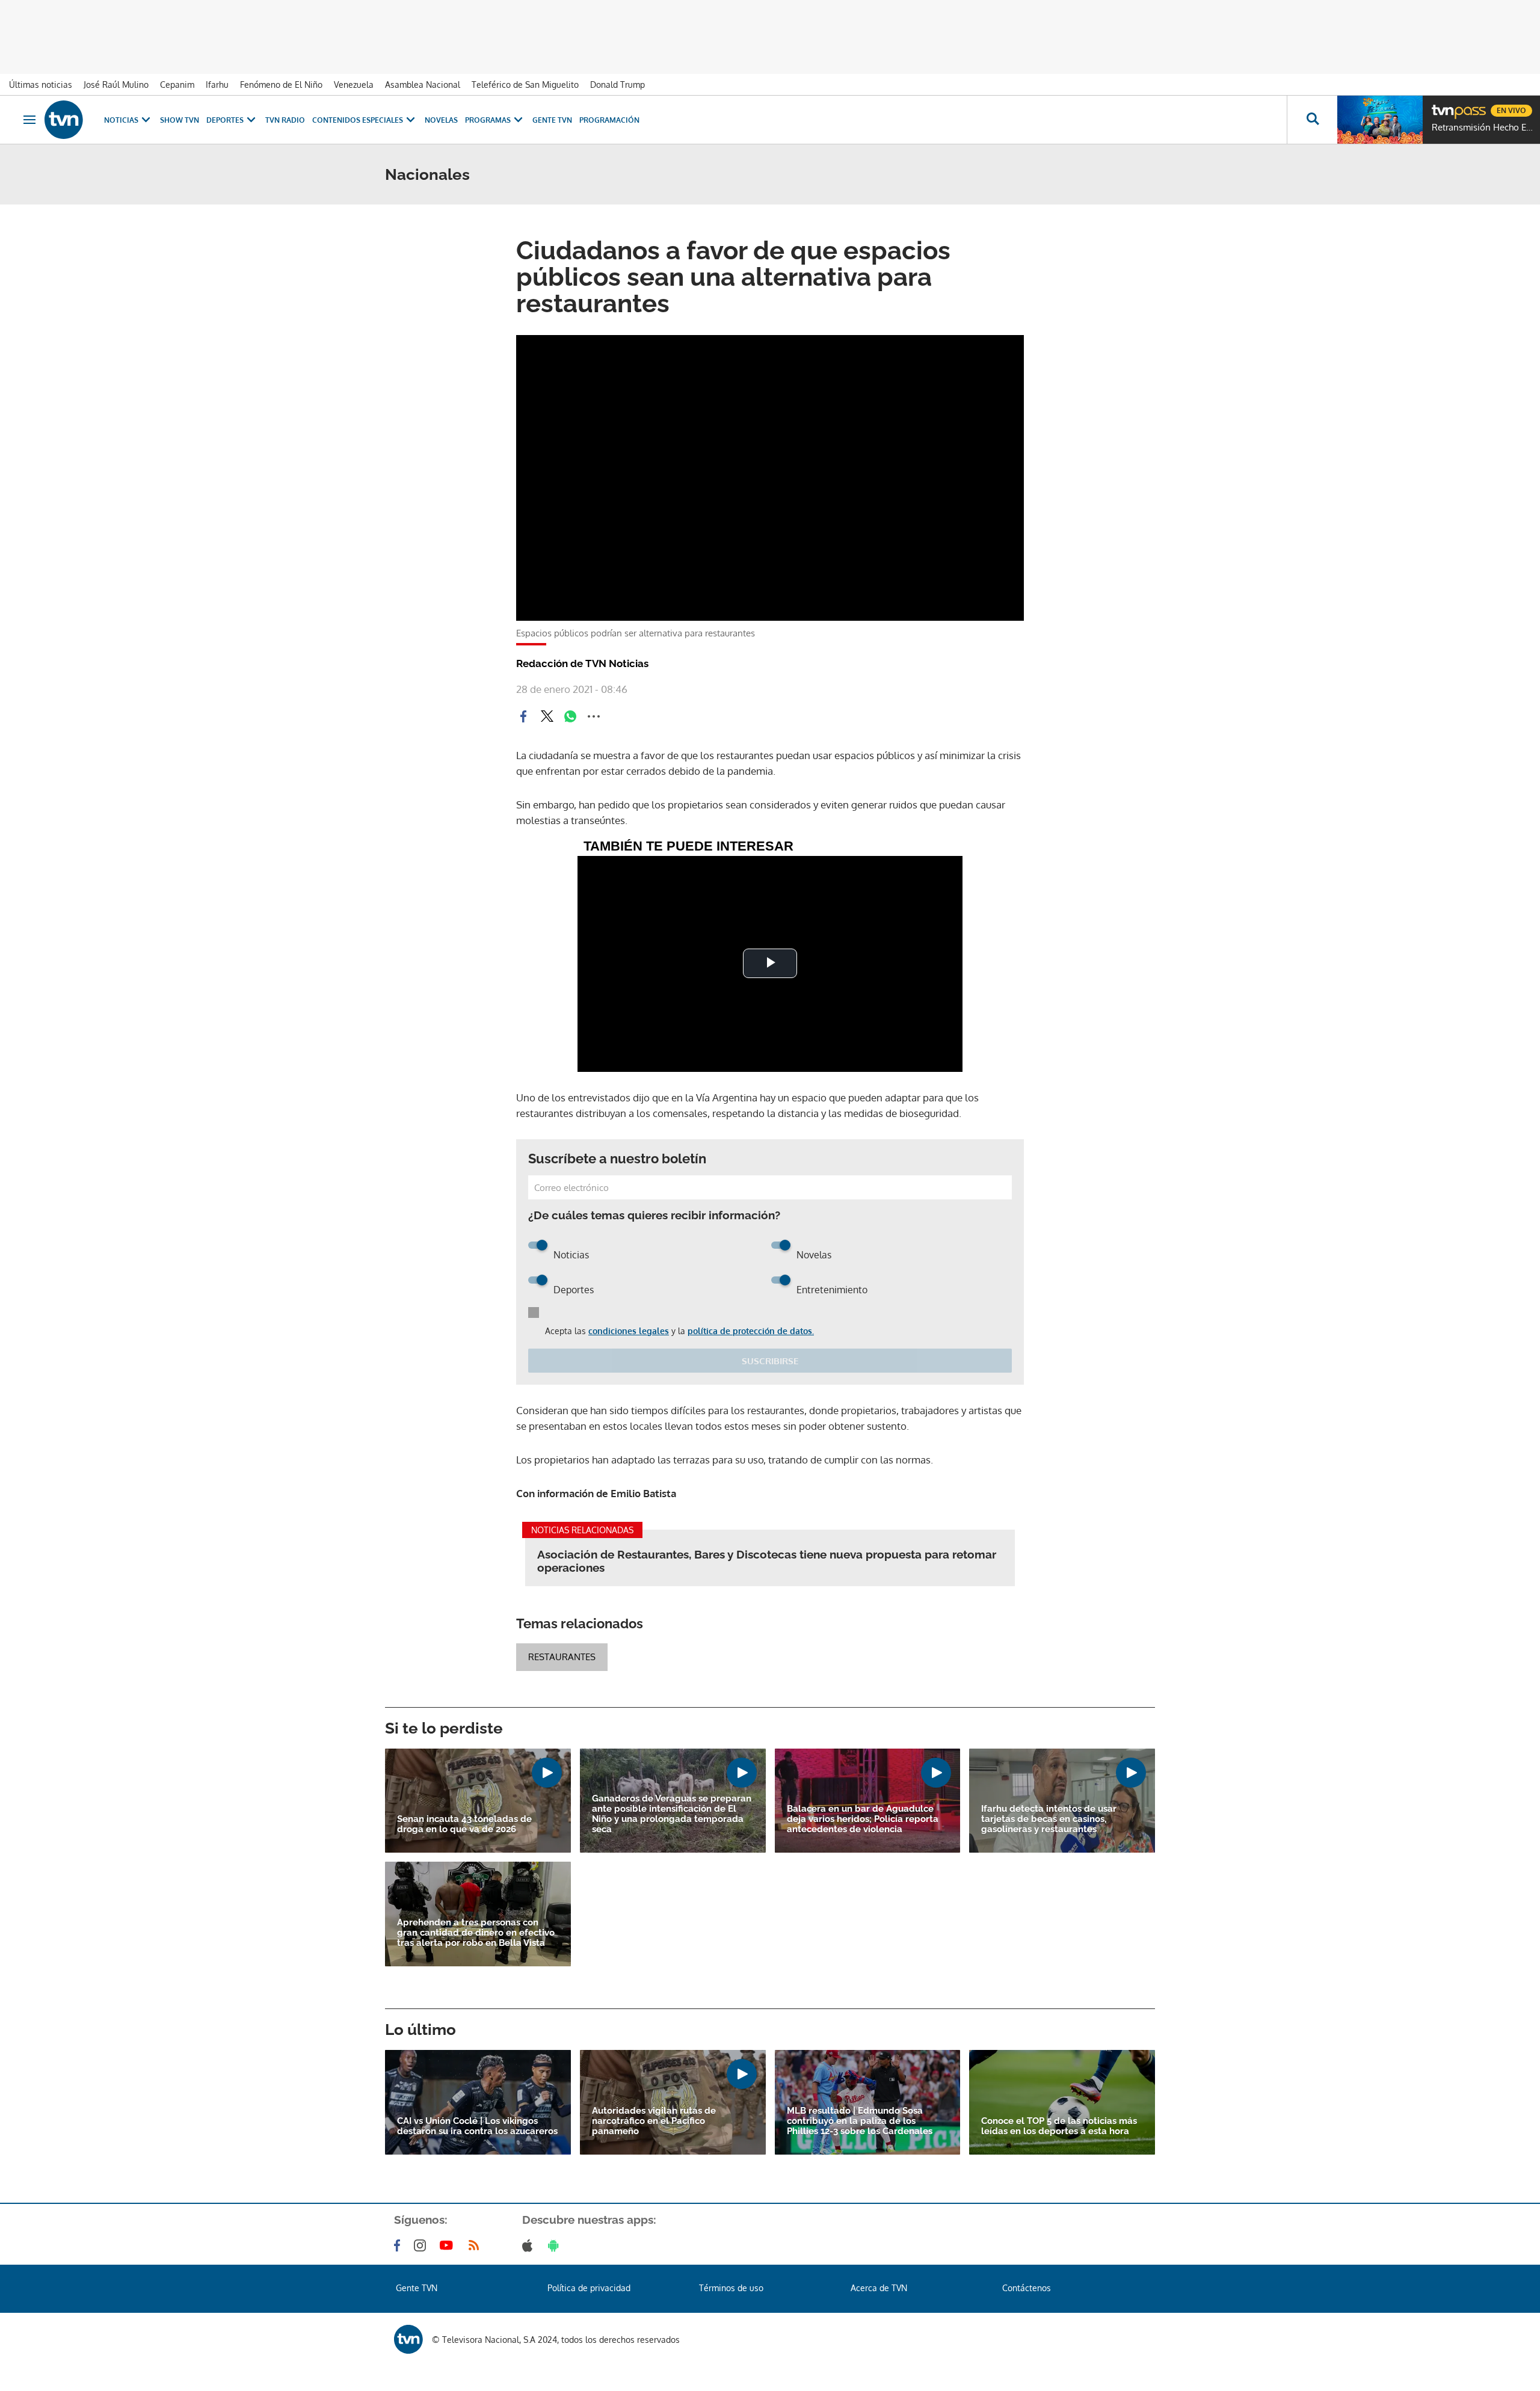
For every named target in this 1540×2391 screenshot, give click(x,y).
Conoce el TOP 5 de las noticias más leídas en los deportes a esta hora (1059, 2126)
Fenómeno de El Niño (281, 85)
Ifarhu (217, 85)
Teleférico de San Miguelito (525, 85)
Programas (488, 120)
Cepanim (177, 85)
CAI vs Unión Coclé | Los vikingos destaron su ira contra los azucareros (477, 2126)
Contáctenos (1027, 2288)
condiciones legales (629, 1331)
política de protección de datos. (751, 1331)
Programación (609, 120)
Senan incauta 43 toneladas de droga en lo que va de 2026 (464, 1824)
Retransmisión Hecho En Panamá (1483, 128)
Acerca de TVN (879, 2288)
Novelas (441, 120)
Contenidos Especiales (358, 120)
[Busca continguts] (1312, 120)
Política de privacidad (589, 2288)
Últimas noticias (41, 85)
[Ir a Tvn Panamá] (64, 120)
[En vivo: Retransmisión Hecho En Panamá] (1380, 120)
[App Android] (556, 2245)
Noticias (121, 120)
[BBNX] (408, 2339)
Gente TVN (552, 120)
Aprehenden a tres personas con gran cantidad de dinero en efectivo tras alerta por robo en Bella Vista (476, 1933)
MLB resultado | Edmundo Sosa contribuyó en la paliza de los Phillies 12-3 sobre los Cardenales (860, 2121)
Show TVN (180, 120)
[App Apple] (530, 2245)
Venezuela (354, 85)
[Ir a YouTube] (449, 2245)
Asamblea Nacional (423, 85)
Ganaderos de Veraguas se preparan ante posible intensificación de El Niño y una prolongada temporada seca (672, 1814)
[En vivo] (1442, 106)
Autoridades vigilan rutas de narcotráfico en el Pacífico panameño (654, 2121)
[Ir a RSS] (476, 2245)
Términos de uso (731, 2288)
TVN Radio (285, 120)
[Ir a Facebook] (399, 2245)
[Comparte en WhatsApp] (570, 716)
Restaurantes (562, 1657)
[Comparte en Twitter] (547, 716)
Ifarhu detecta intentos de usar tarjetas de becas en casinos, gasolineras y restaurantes (1049, 1819)
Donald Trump (618, 85)
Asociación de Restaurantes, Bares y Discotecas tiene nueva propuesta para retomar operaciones (767, 1561)
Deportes (225, 120)
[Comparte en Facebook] (523, 716)
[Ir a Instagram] (422, 2245)
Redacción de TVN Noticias (582, 663)
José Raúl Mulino (116, 85)
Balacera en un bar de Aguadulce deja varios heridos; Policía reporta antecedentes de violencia (863, 1819)
